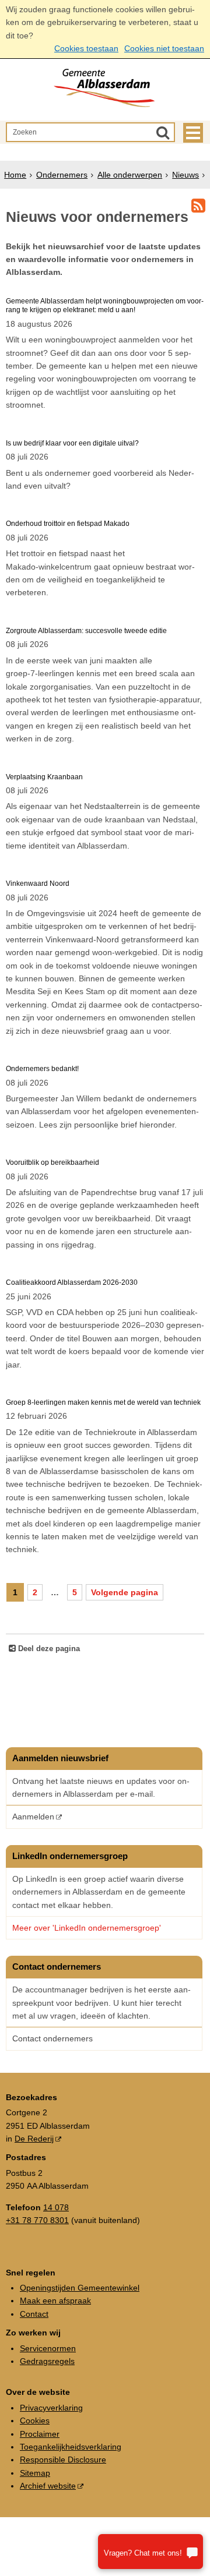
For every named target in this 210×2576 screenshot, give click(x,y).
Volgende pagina (125, 1592)
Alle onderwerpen (130, 175)
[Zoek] (163, 132)
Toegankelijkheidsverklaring (71, 2447)
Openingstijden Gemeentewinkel (80, 2288)
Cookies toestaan (86, 48)
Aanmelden (33, 1817)
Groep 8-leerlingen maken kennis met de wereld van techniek (103, 1402)
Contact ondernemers (52, 2038)
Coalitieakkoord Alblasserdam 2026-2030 (72, 1282)
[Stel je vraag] (150, 2552)
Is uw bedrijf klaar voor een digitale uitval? (72, 443)
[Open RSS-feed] (198, 206)
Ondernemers (62, 175)
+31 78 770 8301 (37, 2220)
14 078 (56, 2207)
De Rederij (34, 2139)
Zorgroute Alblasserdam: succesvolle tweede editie (86, 631)
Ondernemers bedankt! (42, 1069)
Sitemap (35, 2473)
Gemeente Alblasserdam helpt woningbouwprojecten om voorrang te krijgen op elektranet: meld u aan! (105, 305)
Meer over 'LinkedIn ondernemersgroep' (88, 1928)
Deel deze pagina (48, 1649)
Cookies (35, 2420)
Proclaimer (40, 2434)
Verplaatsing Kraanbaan (44, 777)
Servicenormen (48, 2348)
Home (15, 175)
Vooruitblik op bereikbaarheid (52, 1162)
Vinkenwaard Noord (38, 884)
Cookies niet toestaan (164, 48)
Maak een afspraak (55, 2301)
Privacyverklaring (51, 2408)
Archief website (48, 2486)
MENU (193, 133)
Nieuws (185, 175)
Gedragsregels (47, 2361)
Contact (34, 2314)
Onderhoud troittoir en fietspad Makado (68, 524)
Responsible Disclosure (63, 2460)
